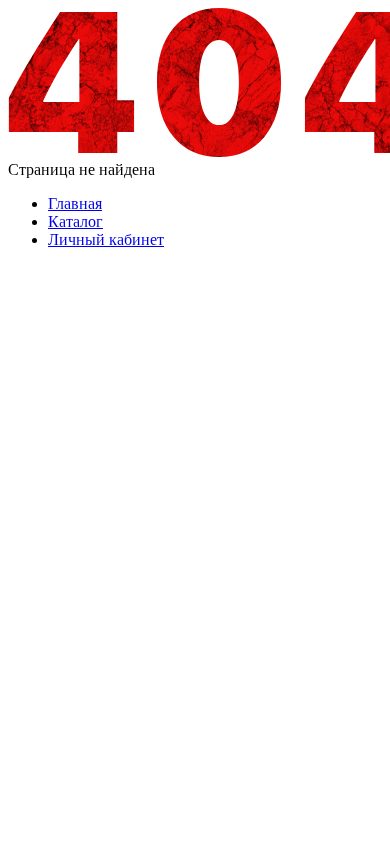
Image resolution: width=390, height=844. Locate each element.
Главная (75, 203)
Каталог (75, 221)
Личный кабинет (106, 239)
